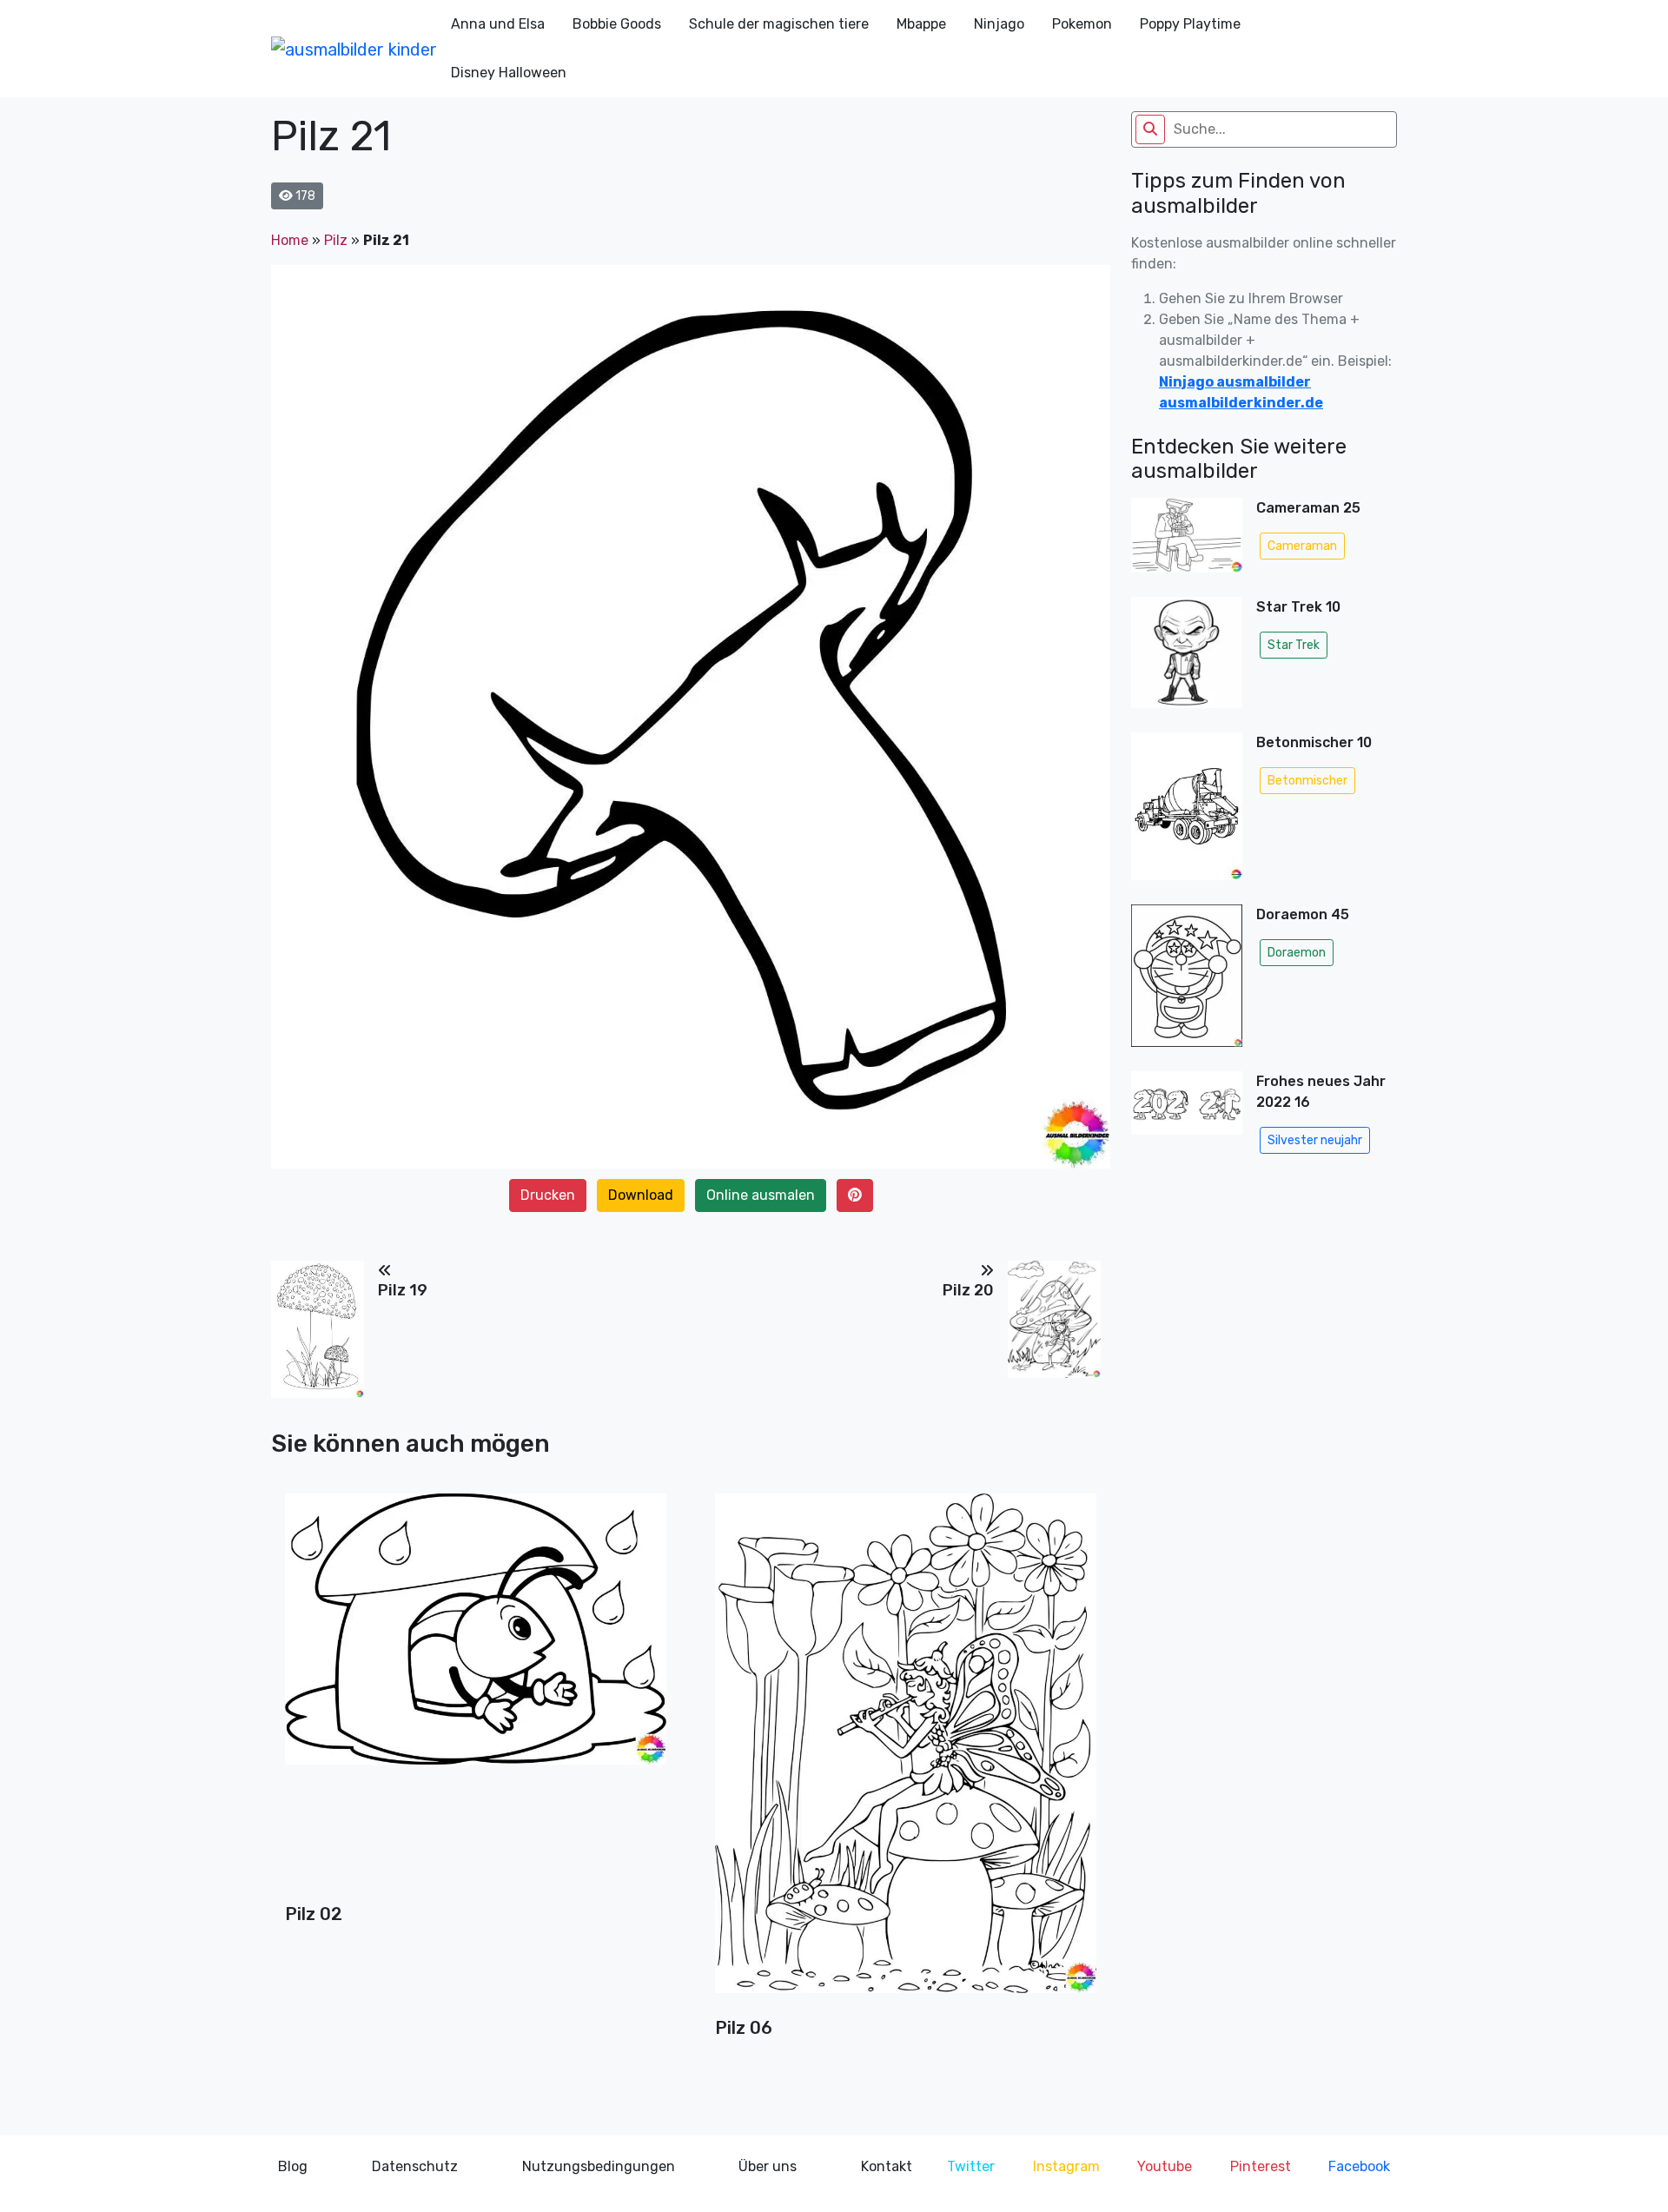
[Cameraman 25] (1187, 540)
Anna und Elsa (498, 24)
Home (290, 240)
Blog (293, 2166)
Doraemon (1297, 953)
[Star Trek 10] (1187, 658)
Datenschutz (415, 2166)
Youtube (1165, 2166)
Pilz (336, 240)
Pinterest (1261, 2166)
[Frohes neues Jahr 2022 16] (1187, 1116)
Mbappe (921, 24)
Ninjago (999, 24)
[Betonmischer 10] (1187, 811)
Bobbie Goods (617, 24)
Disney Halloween (509, 73)
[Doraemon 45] (1187, 981)
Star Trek (1294, 645)
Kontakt (887, 2166)
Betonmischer (1307, 781)
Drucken (548, 1195)
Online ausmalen (761, 1195)
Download (641, 1195)
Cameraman (1302, 546)
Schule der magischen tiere (779, 24)
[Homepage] (354, 49)
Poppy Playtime (1190, 24)
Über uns (768, 2166)
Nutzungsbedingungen (599, 2166)
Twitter (971, 2166)
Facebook (1359, 2166)
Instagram (1066, 2166)
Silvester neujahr (1315, 1140)
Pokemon (1082, 24)
